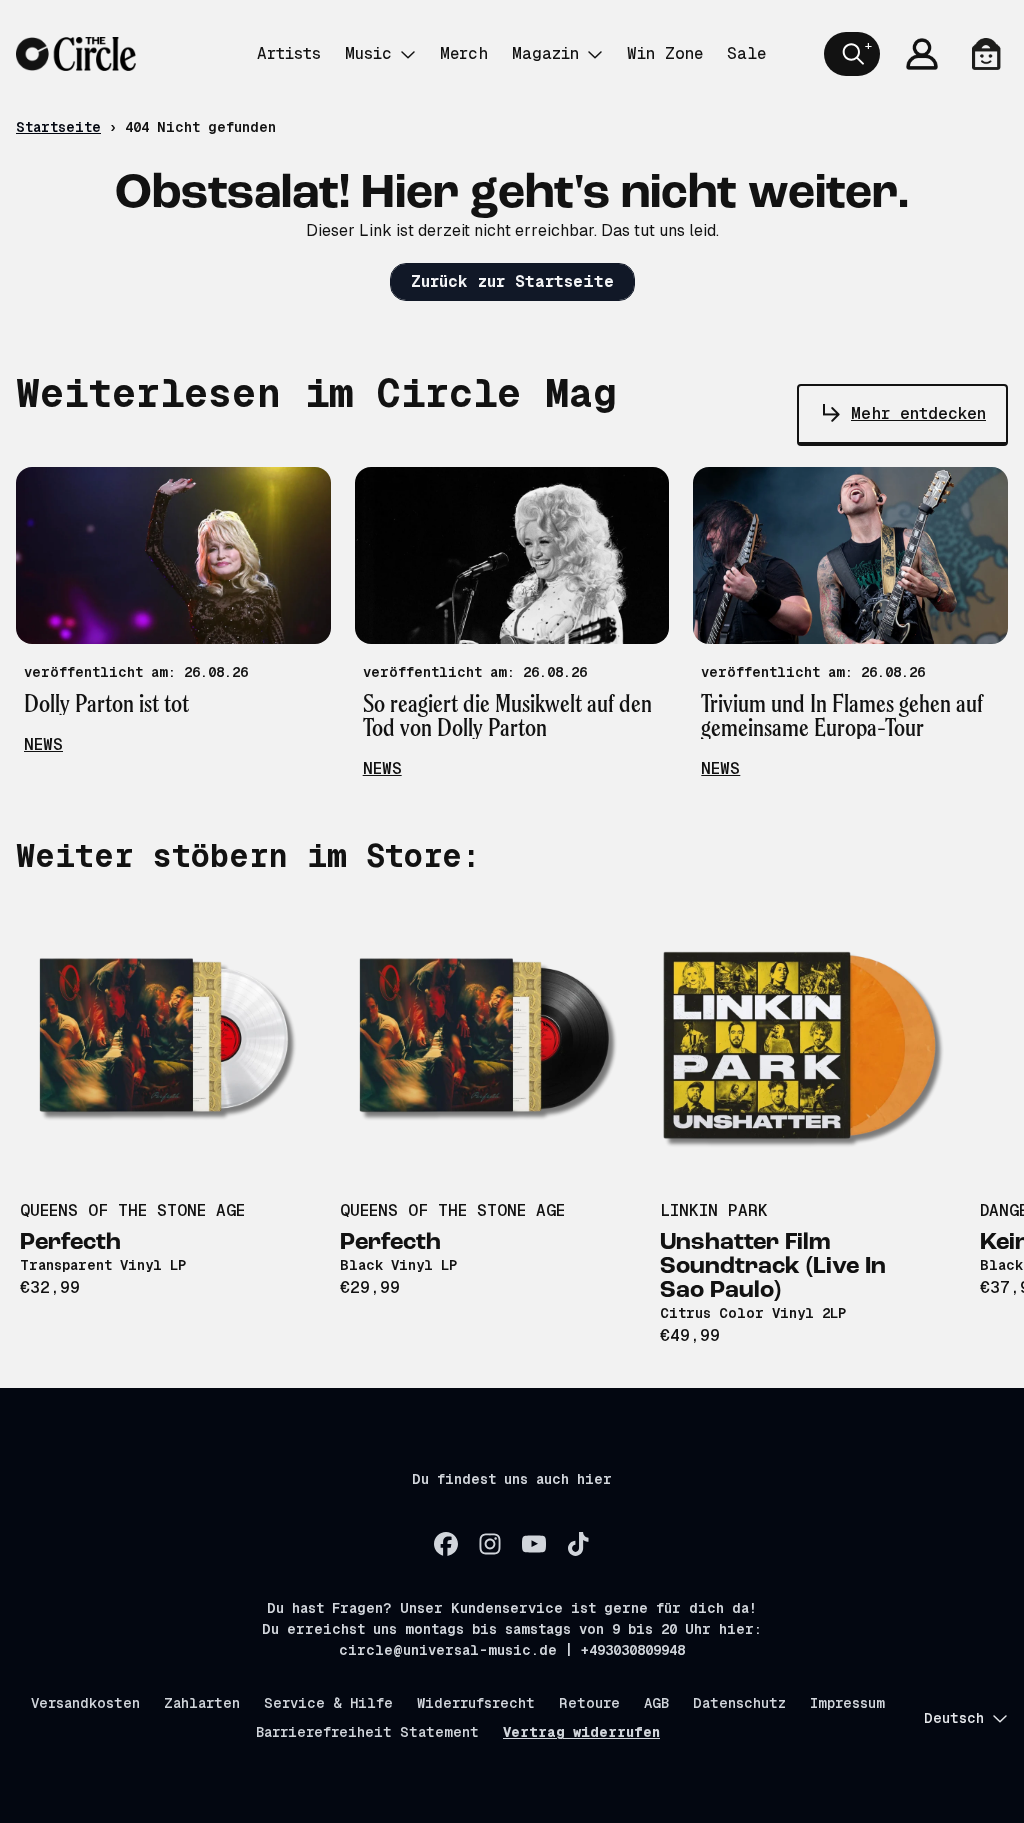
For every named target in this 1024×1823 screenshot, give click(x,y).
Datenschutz (739, 1703)
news (43, 744)
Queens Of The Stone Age (132, 1210)
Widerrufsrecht (476, 1703)
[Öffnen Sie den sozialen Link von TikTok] (578, 1544)
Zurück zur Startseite (512, 281)
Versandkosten (85, 1703)
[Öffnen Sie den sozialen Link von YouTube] (534, 1544)
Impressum (847, 1703)
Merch (464, 53)
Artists (289, 53)
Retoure (589, 1703)
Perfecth (70, 1243)
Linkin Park (714, 1210)
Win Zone (665, 53)
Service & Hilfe (328, 1703)
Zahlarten (202, 1703)
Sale (746, 53)
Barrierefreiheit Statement (367, 1732)
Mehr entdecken (918, 413)
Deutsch (954, 1718)
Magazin (545, 53)
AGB (656, 1703)
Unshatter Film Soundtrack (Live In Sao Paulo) (773, 1267)
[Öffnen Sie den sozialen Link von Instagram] (490, 1544)
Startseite (58, 127)
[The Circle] (76, 54)
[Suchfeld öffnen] (852, 54)
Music (368, 53)
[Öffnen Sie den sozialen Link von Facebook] (446, 1544)
